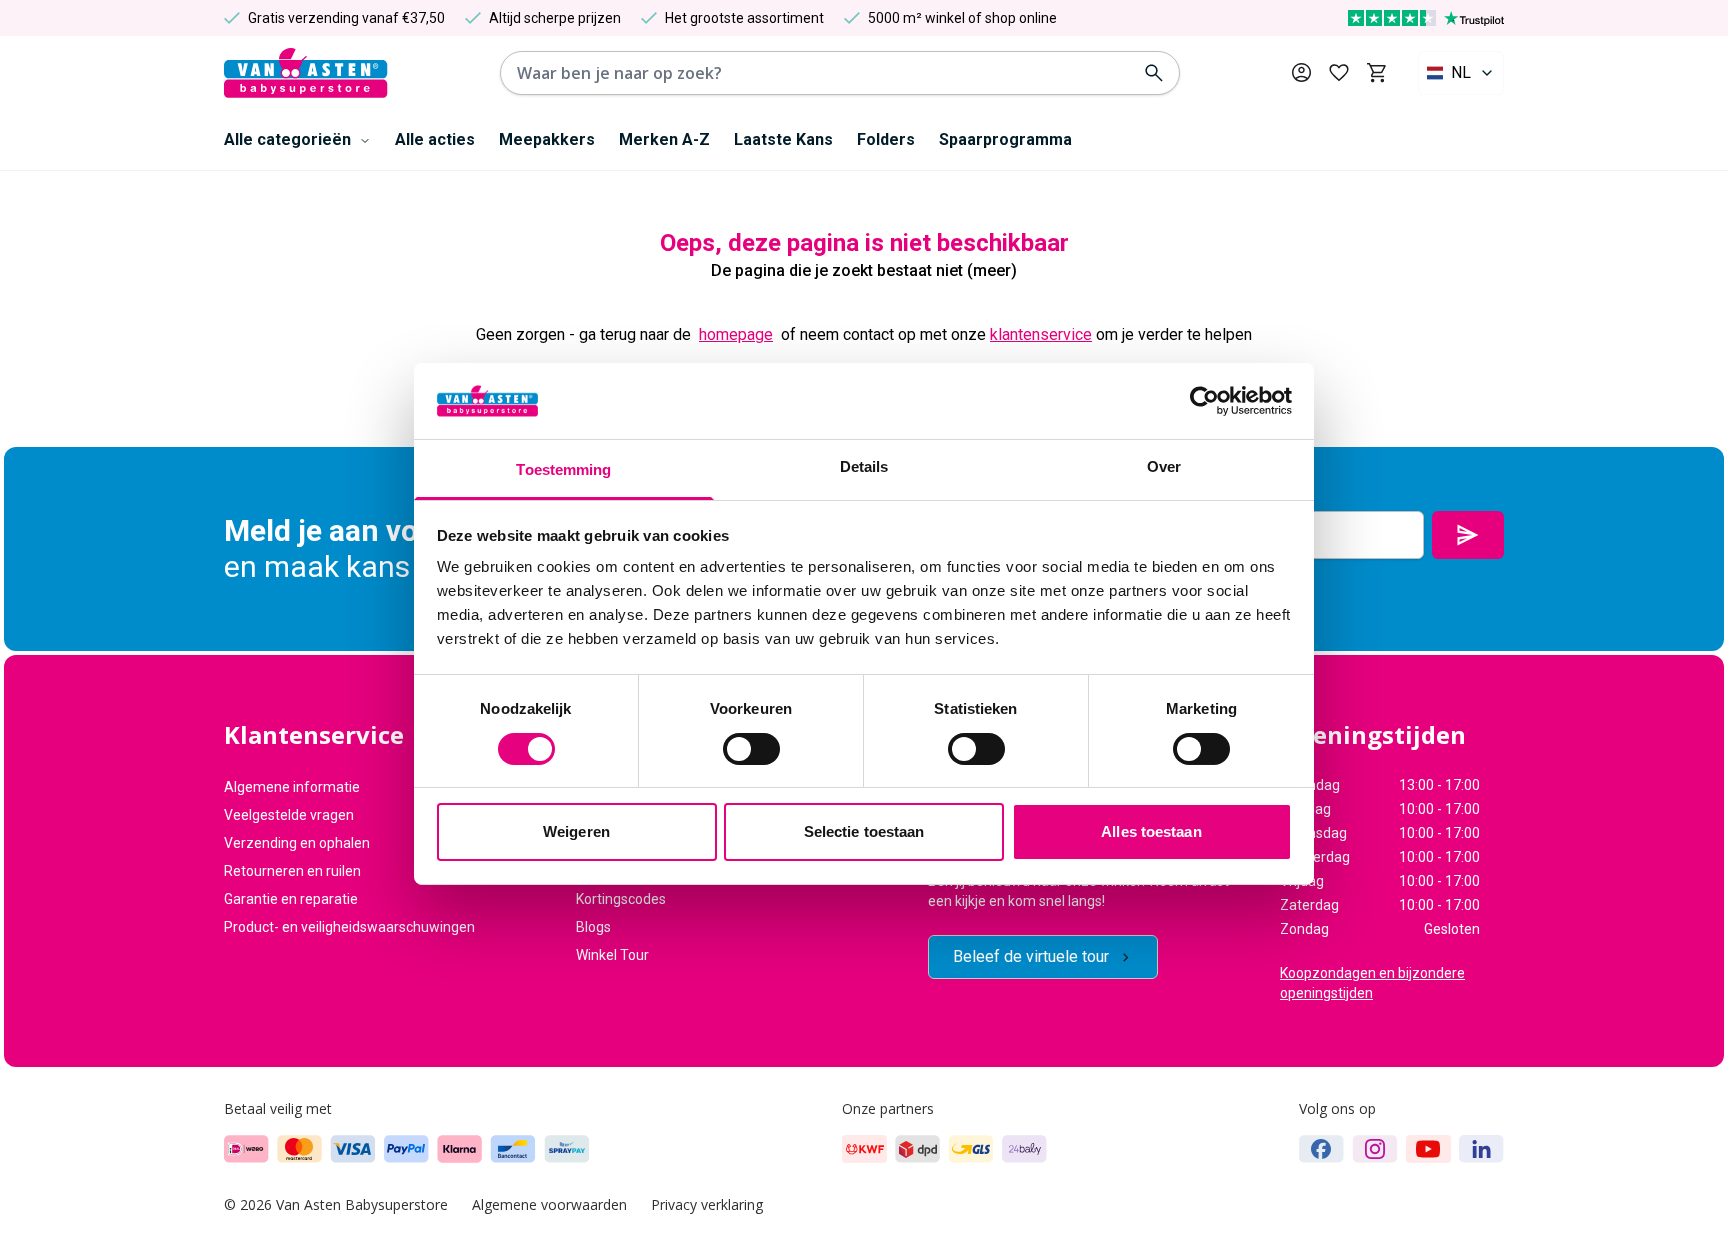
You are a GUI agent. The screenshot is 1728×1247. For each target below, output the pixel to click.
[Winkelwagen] (1376, 73)
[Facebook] (1321, 1149)
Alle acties (435, 139)
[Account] (1301, 72)
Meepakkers (547, 139)
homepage (736, 334)
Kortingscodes (621, 899)
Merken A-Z (664, 139)
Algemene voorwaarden (549, 1204)
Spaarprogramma (1005, 139)
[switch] (751, 749)
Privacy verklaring (707, 1204)
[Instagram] (1375, 1149)
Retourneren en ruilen (292, 871)
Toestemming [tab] (563, 469)
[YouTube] (1428, 1149)
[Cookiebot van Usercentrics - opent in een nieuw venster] (1204, 401)
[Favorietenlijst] (1339, 73)
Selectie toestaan (864, 831)
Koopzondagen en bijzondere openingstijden (1372, 983)
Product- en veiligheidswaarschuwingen (349, 927)
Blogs (593, 927)
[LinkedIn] (1481, 1149)
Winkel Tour (612, 955)
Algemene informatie (292, 787)
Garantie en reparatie (291, 899)
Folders (886, 139)
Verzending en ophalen (297, 843)
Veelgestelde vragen (289, 815)
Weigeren (576, 831)
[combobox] (1461, 73)
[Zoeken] (1154, 73)
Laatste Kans (783, 139)
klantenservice (1041, 334)
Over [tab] (1164, 466)
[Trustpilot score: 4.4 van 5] (1426, 18)
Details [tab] (864, 466)
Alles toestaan (1151, 831)
